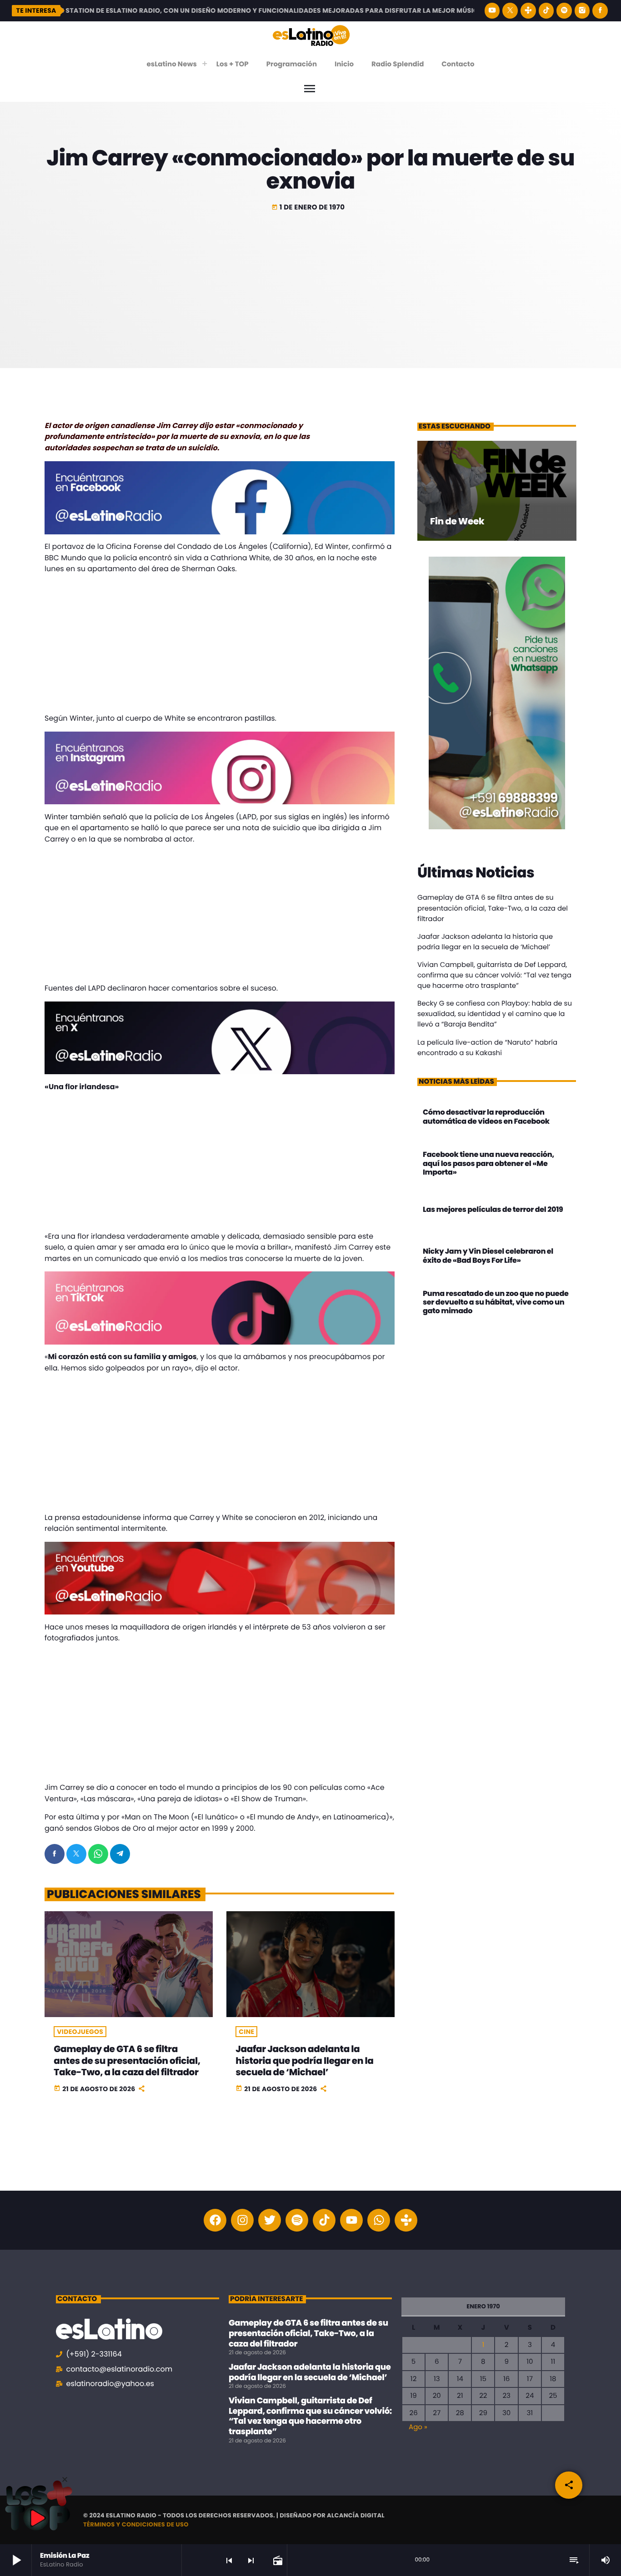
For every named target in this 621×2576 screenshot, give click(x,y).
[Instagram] (582, 11)
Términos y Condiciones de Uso (136, 2524)
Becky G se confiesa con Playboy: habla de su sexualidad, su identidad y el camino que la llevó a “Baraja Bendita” (495, 1014)
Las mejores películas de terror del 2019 (493, 1209)
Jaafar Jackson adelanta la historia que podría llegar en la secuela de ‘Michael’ (304, 2060)
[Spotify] (564, 11)
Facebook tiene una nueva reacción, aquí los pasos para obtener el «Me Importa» (488, 1163)
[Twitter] (270, 2220)
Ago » (418, 2427)
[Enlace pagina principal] (311, 35)
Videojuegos (80, 2032)
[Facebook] (600, 11)
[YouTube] (492, 11)
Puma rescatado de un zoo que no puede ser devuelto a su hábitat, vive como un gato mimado (496, 1302)
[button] (65, 2479)
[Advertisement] (310, 282)
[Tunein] (528, 11)
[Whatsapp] (379, 2220)
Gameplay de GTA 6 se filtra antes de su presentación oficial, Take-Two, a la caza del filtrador (127, 2060)
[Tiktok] (324, 2220)
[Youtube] (351, 2220)
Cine (246, 2032)
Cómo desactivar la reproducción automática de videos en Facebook (486, 1116)
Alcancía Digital (356, 2515)
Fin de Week (457, 521)
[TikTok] (546, 11)
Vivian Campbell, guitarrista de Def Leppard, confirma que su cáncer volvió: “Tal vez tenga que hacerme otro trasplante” (494, 975)
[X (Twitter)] (510, 11)
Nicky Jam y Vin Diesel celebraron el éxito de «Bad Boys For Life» (488, 1256)
